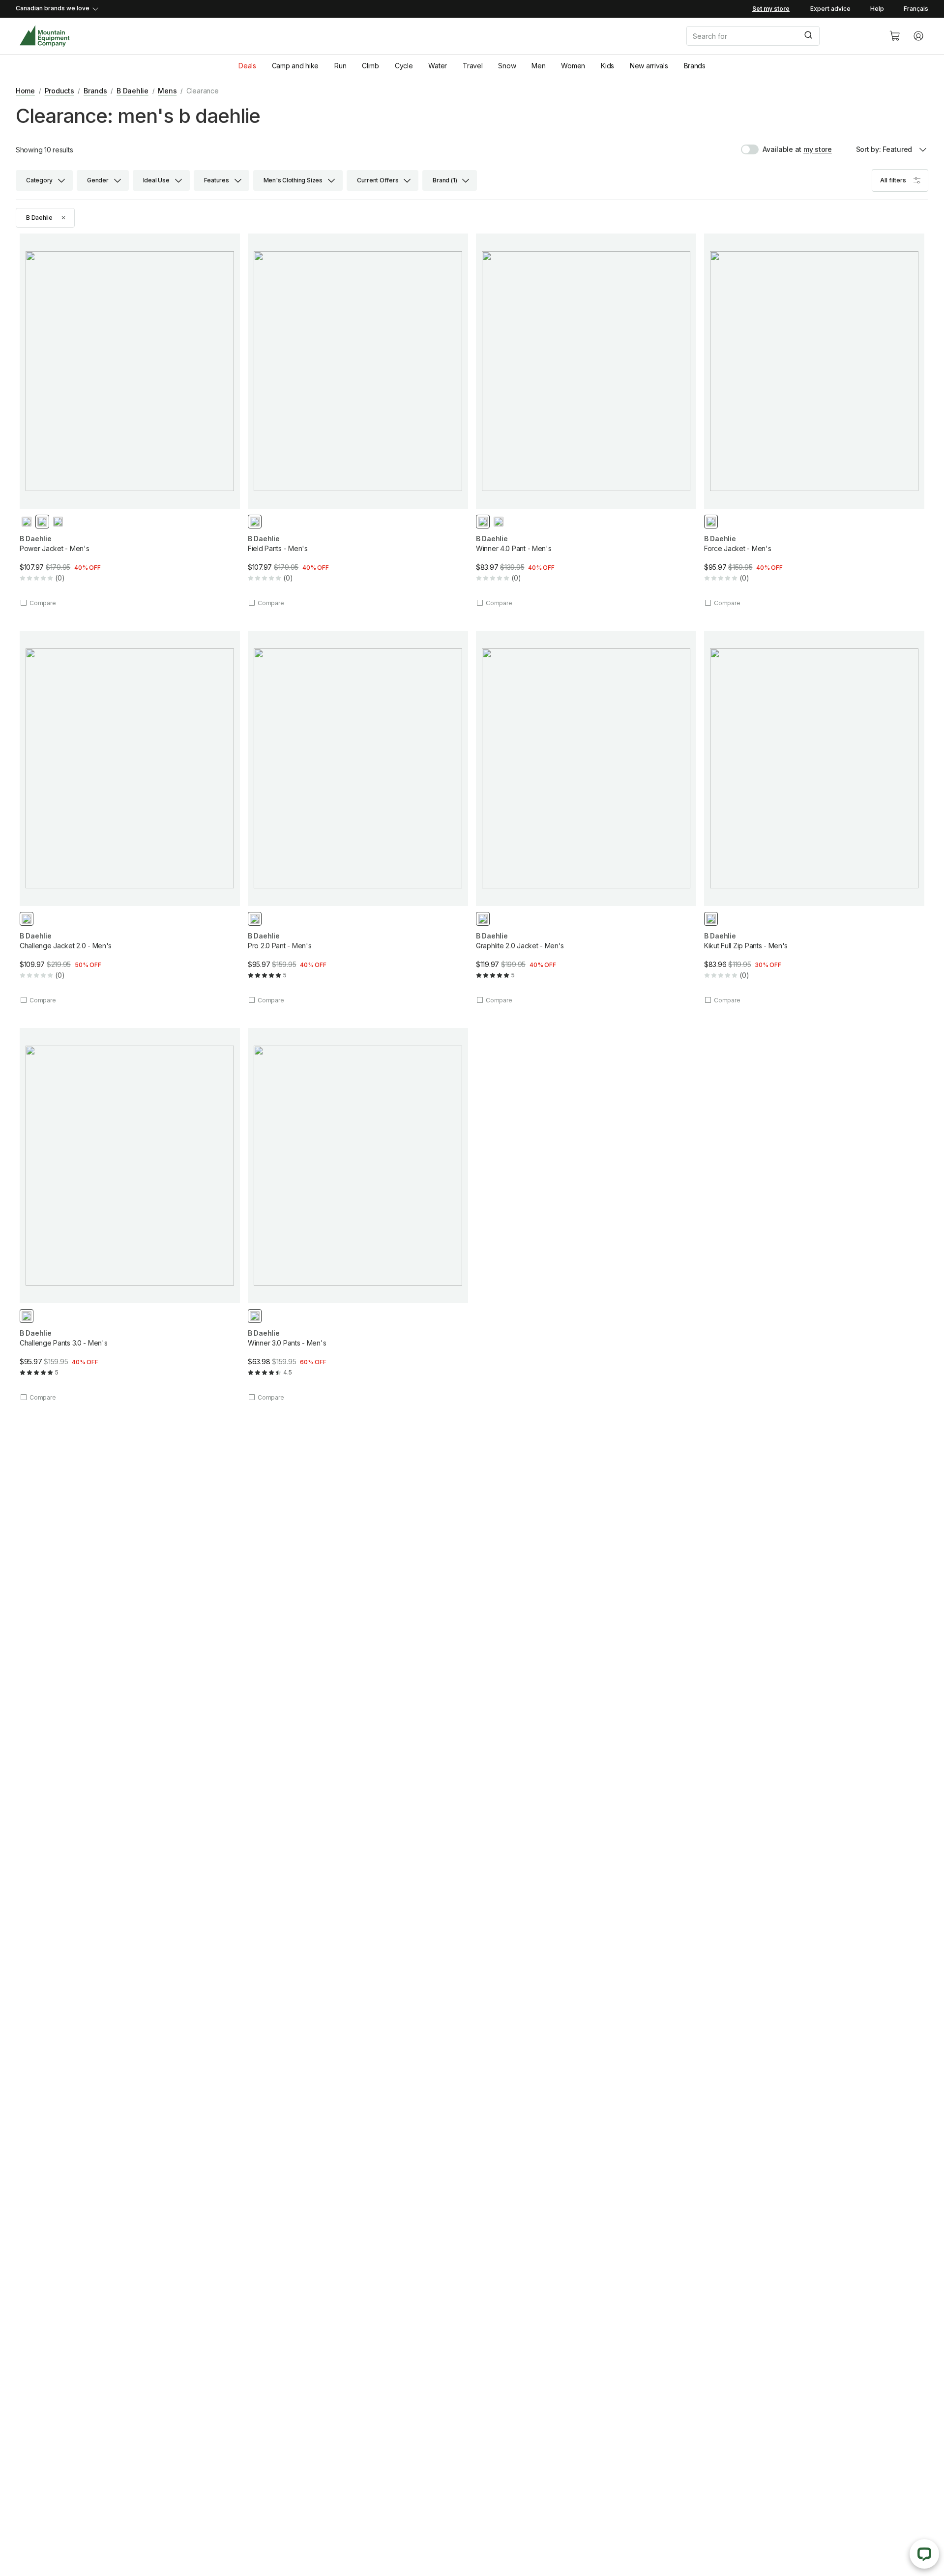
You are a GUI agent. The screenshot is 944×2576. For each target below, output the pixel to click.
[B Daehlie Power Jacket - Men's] (130, 420)
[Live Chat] (924, 2554)
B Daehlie (132, 91)
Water (438, 66)
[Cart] (895, 36)
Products (59, 91)
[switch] (771, 149)
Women (573, 66)
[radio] (27, 522)
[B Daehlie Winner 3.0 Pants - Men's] (358, 1215)
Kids (607, 66)
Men (538, 66)
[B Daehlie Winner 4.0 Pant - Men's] (586, 420)
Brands (695, 66)
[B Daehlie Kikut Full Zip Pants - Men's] (814, 818)
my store (818, 149)
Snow (507, 66)
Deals (247, 66)
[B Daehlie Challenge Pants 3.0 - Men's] (130, 1215)
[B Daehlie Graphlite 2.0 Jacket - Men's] (586, 818)
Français (916, 9)
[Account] (918, 36)
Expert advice (830, 9)
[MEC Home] (44, 36)
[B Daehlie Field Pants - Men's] (358, 420)
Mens (167, 91)
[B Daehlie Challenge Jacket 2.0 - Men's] (130, 818)
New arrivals (649, 66)
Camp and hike (295, 66)
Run (340, 66)
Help (877, 9)
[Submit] (808, 36)
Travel (472, 66)
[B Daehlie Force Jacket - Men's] (814, 420)
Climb (370, 66)
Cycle (404, 66)
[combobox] (780, 36)
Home (25, 91)
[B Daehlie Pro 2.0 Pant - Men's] (358, 818)
